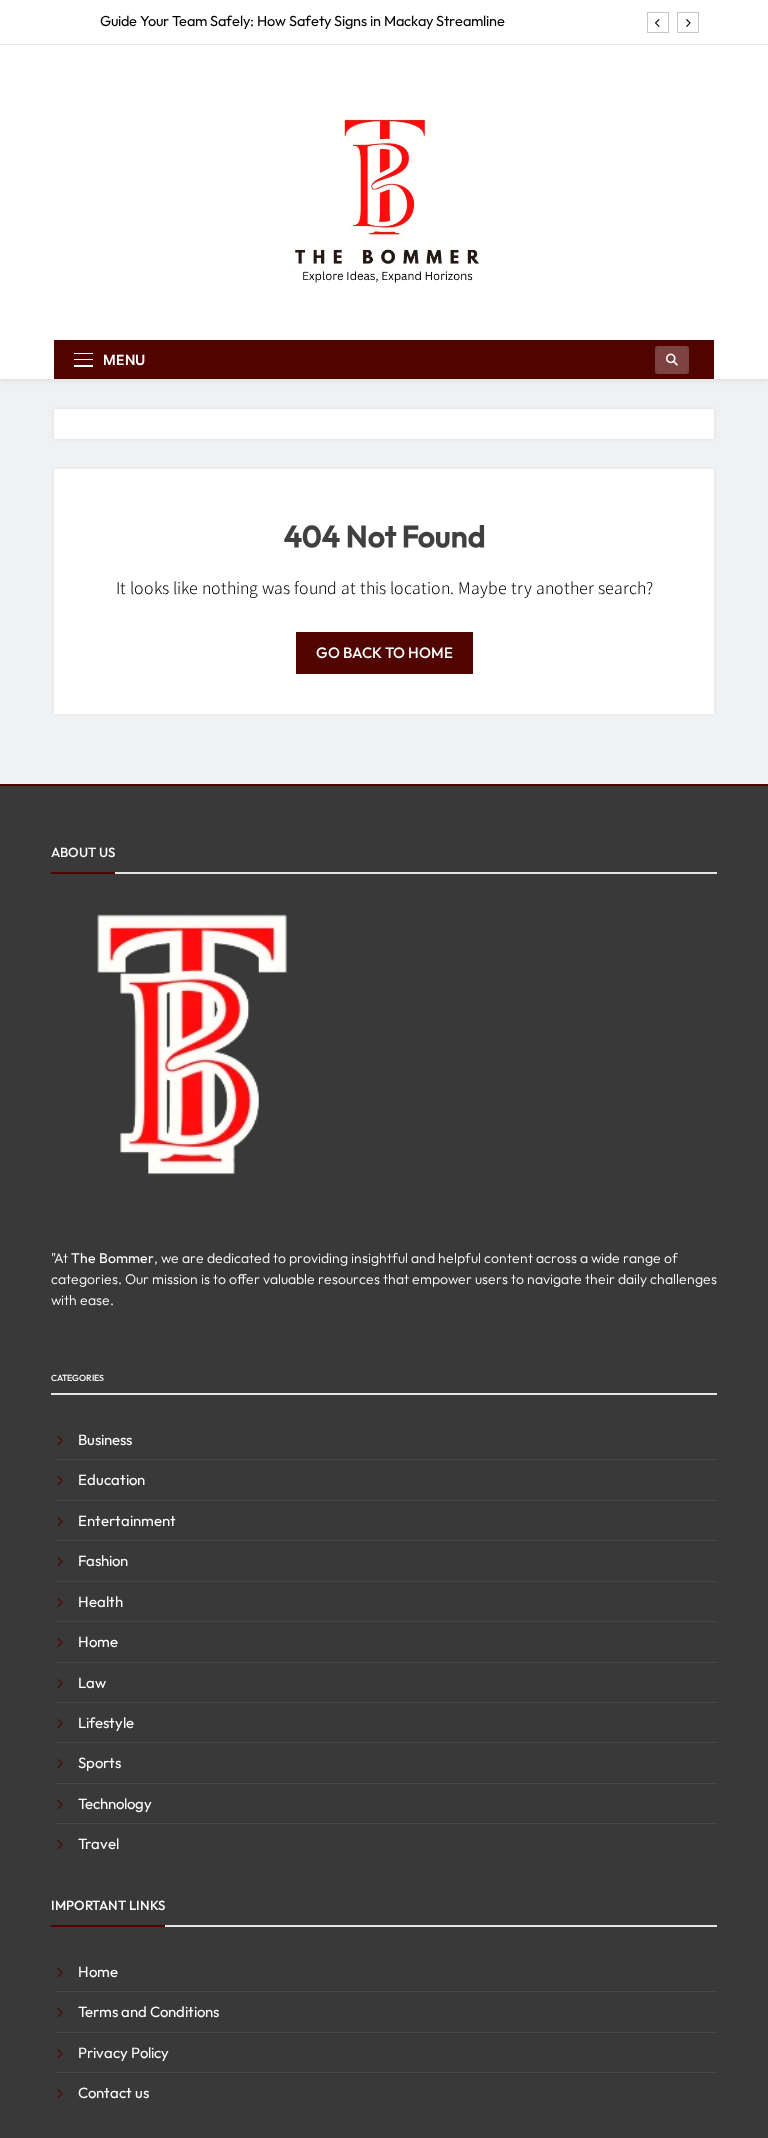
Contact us (113, 2092)
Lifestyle (106, 1722)
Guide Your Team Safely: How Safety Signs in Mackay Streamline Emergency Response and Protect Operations (302, 21)
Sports (99, 1762)
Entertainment (127, 1520)
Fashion (103, 1560)
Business (105, 1439)
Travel (98, 1843)
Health (100, 1601)
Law (92, 1682)
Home (98, 1641)
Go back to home (384, 652)
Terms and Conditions (148, 2011)
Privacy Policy (123, 2052)
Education (111, 1479)
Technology (115, 1803)
